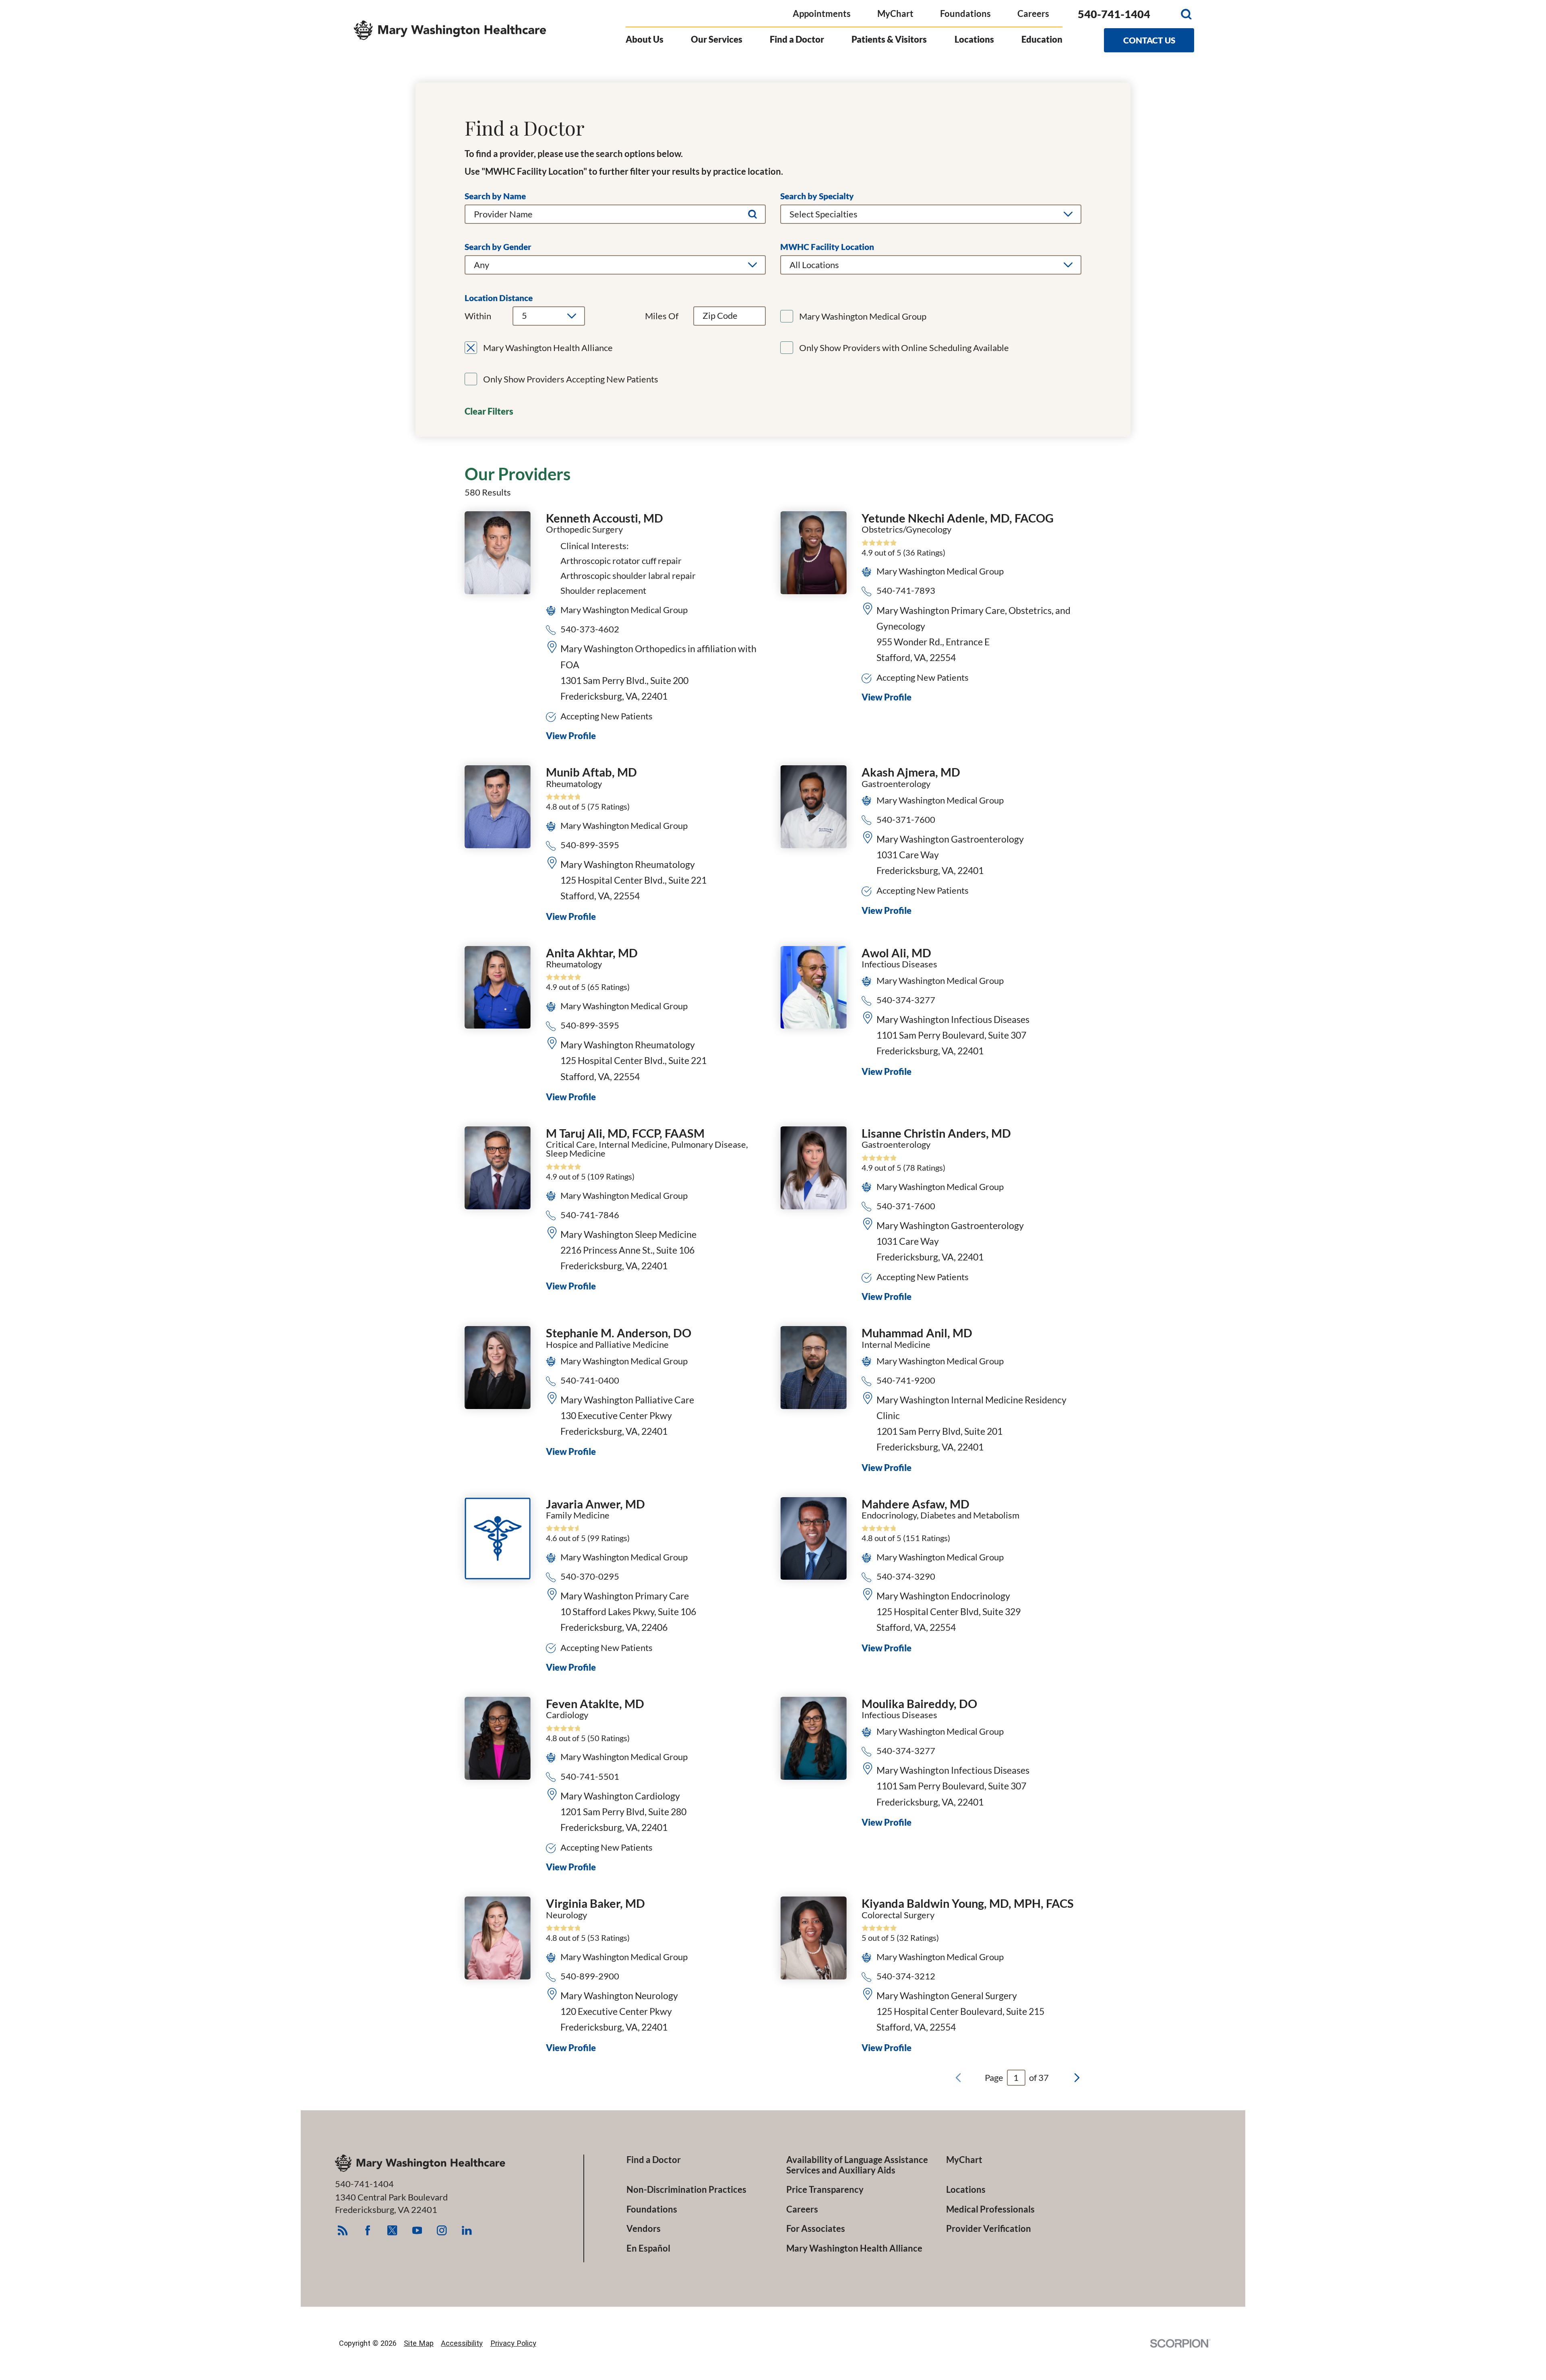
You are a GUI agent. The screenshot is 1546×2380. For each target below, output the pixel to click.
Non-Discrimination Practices (686, 2190)
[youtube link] (417, 2230)
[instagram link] (442, 2230)
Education (1042, 39)
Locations (974, 39)
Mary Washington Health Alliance (854, 2248)
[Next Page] (1077, 2078)
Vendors (644, 2229)
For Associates (816, 2229)
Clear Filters (489, 411)
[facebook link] (367, 2230)
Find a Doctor (797, 39)
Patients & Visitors (889, 39)
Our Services (717, 39)
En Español (648, 2248)
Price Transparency (825, 2190)
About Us (645, 39)
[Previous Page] (958, 2078)
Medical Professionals (990, 2209)
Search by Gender (498, 247)
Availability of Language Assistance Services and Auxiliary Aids (857, 2165)
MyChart (895, 13)
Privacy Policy (513, 2343)
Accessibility (462, 2343)
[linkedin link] (467, 2230)
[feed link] (342, 2230)
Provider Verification (989, 2229)
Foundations (965, 13)
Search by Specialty (817, 196)
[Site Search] (1186, 14)
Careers (1033, 13)
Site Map (419, 2343)
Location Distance (499, 298)
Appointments (822, 13)
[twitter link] (392, 2230)
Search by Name (495, 196)
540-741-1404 (1114, 14)
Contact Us (1149, 40)
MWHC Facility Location (827, 247)
